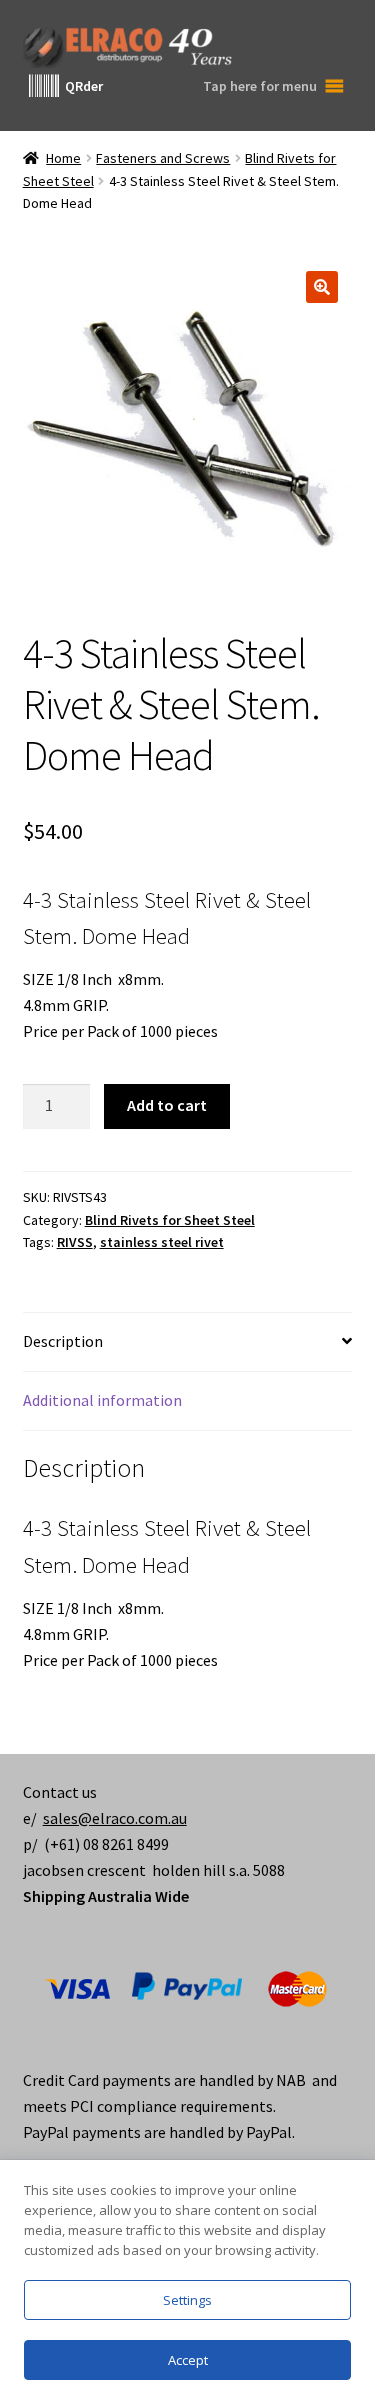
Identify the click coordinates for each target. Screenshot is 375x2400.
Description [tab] (63, 1341)
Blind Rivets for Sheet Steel (170, 1220)
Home (63, 158)
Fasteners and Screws (163, 158)
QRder (84, 86)
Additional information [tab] (102, 1400)
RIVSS (75, 1242)
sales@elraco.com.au (115, 1818)
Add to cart (167, 1105)
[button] (322, 287)
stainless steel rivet (162, 1242)
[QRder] (44, 86)
